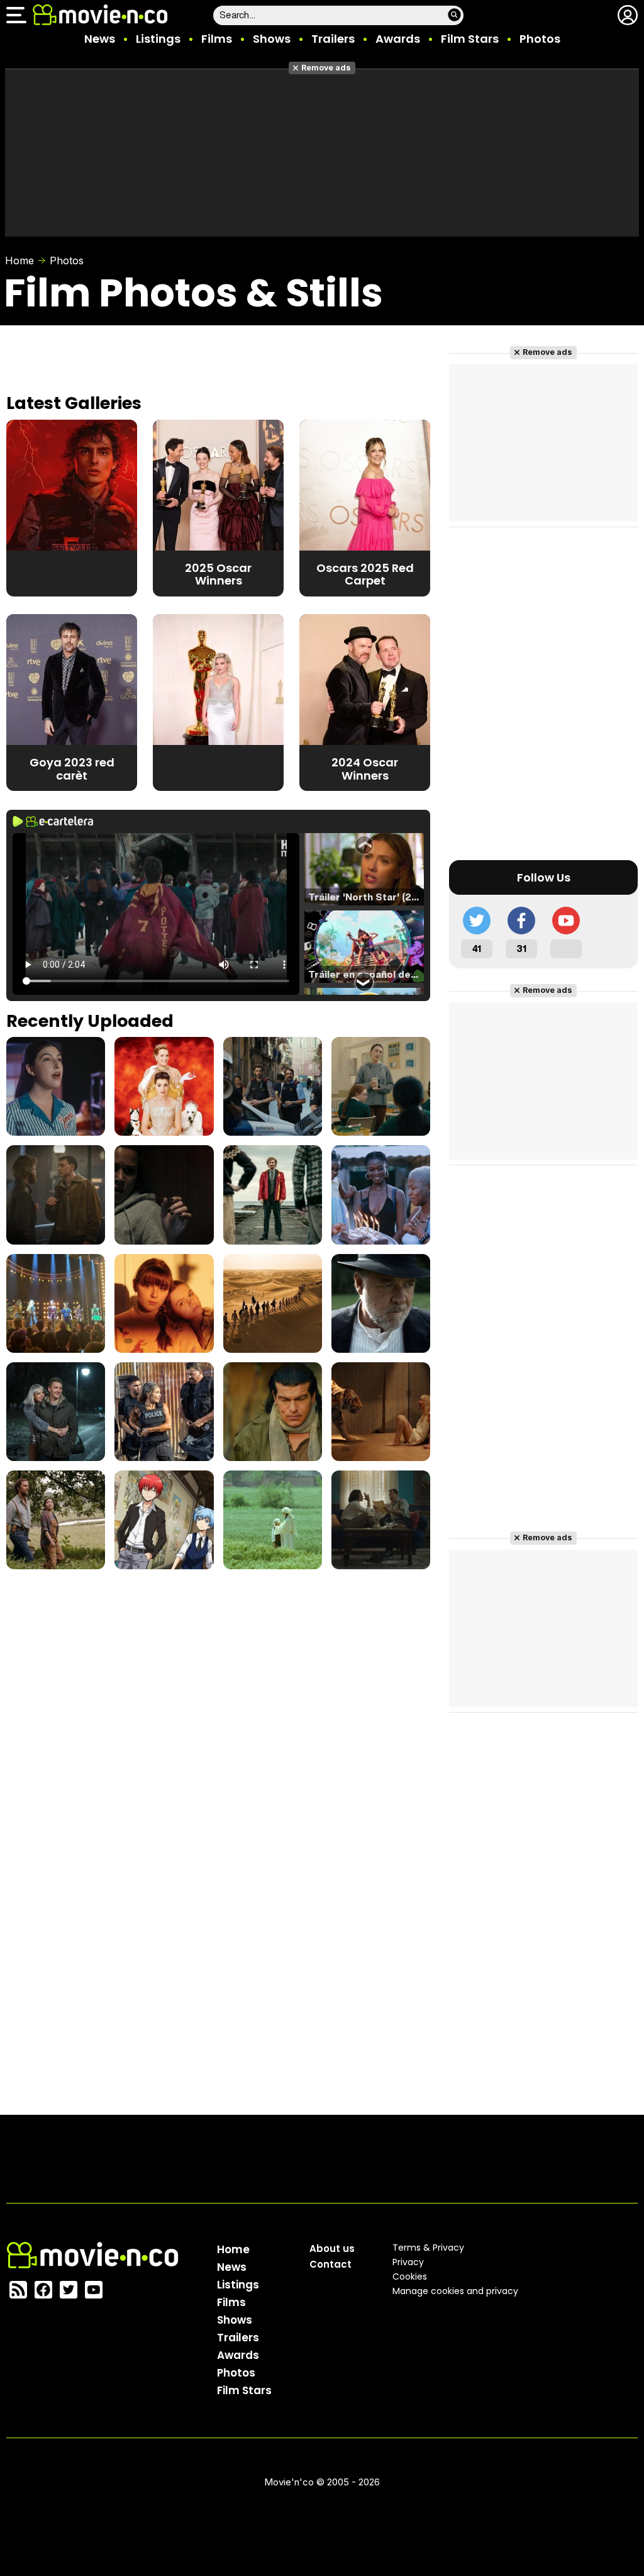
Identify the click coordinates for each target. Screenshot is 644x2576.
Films (217, 39)
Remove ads (326, 68)
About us (332, 2248)
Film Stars (470, 39)
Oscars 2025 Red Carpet (365, 574)
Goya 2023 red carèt (72, 769)
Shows (272, 39)
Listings (158, 39)
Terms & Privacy (428, 2248)
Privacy (408, 2262)
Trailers (333, 39)
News (100, 39)
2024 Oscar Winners (365, 769)
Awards (398, 39)
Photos (540, 39)
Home (19, 260)
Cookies (410, 2276)
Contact (330, 2264)
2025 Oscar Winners (218, 574)
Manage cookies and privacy (455, 2291)
